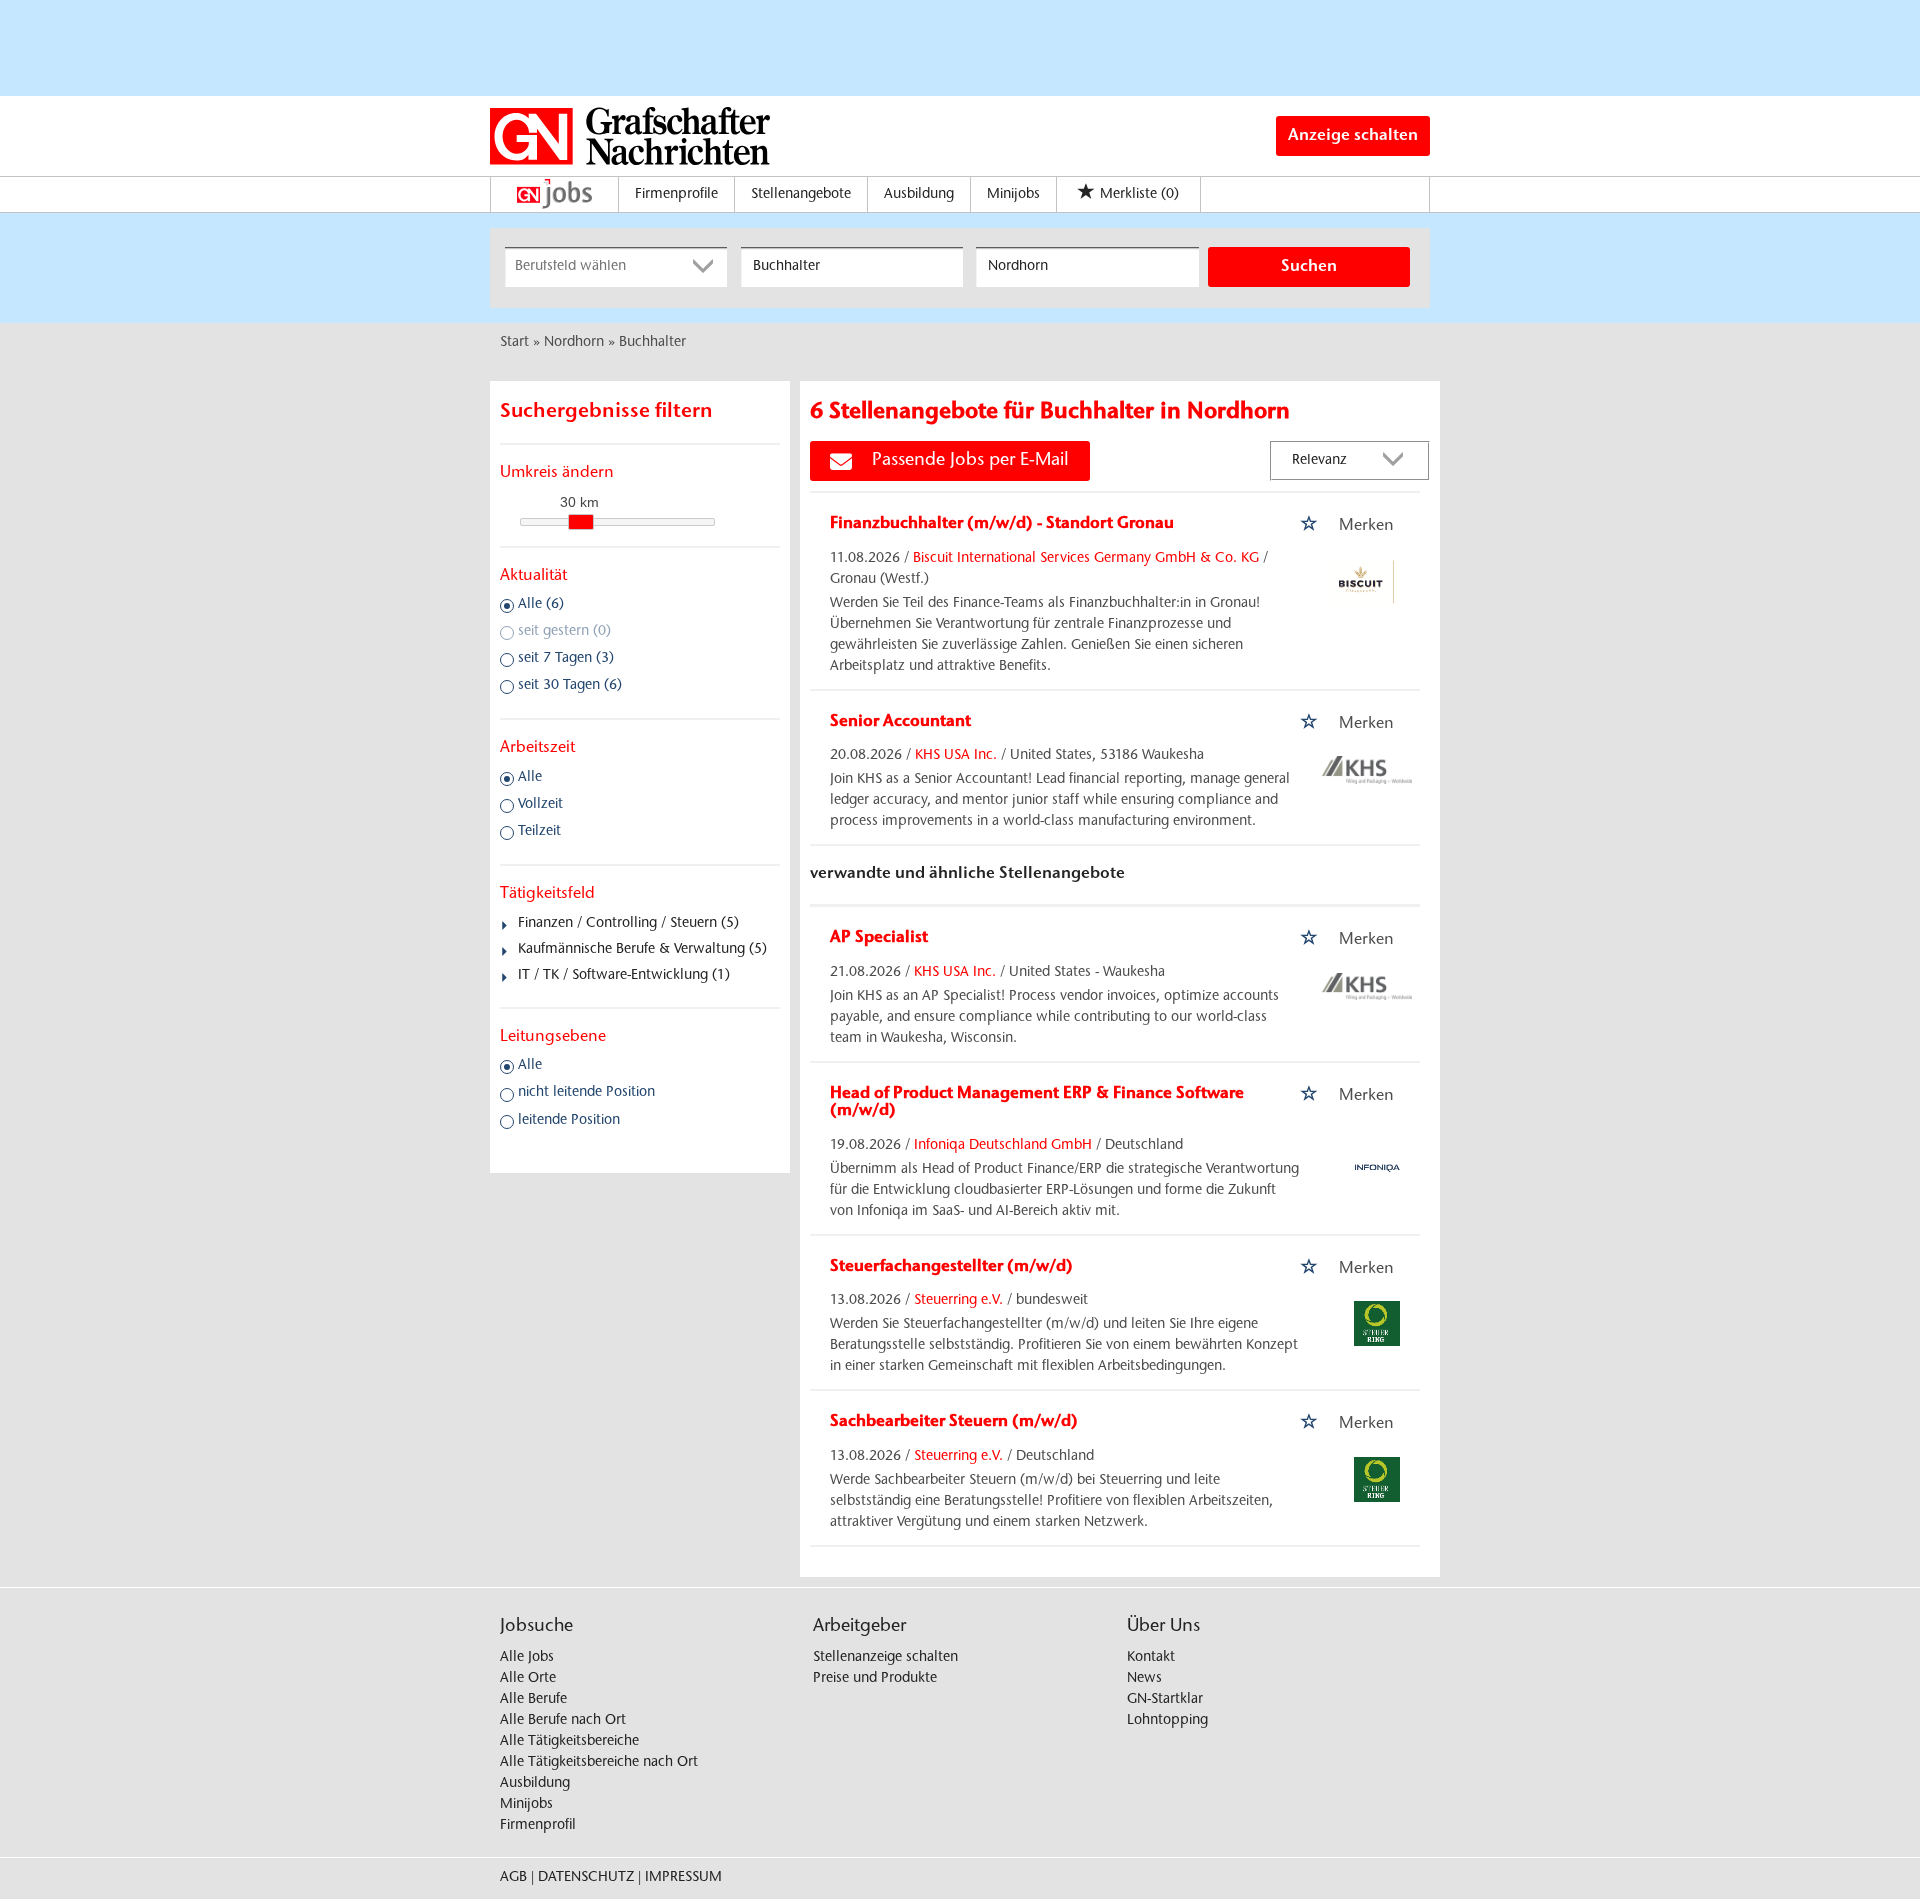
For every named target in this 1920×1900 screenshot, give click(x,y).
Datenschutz (586, 1878)
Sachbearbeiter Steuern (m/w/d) (954, 1422)
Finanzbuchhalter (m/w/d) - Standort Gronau (1002, 524)
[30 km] (581, 522)
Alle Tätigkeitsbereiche (569, 1742)
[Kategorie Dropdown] (707, 267)
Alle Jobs (527, 1658)
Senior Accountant (900, 722)
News (1144, 1679)
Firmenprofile (676, 195)
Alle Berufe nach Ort (563, 1721)
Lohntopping (1167, 1721)
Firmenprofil (538, 1826)
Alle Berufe (533, 1700)
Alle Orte (528, 1679)
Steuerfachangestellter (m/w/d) (951, 1267)
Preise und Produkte (875, 1679)
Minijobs (1013, 195)
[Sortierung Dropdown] (1398, 461)
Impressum (683, 1878)
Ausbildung (919, 195)
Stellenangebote (801, 195)
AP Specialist (879, 938)
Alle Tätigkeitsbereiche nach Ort (599, 1763)
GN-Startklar (1165, 1700)
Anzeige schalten (1353, 136)
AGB (513, 1878)
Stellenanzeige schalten (885, 1658)
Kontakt (1151, 1658)
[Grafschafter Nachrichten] (630, 136)
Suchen (1309, 267)
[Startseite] (559, 194)
